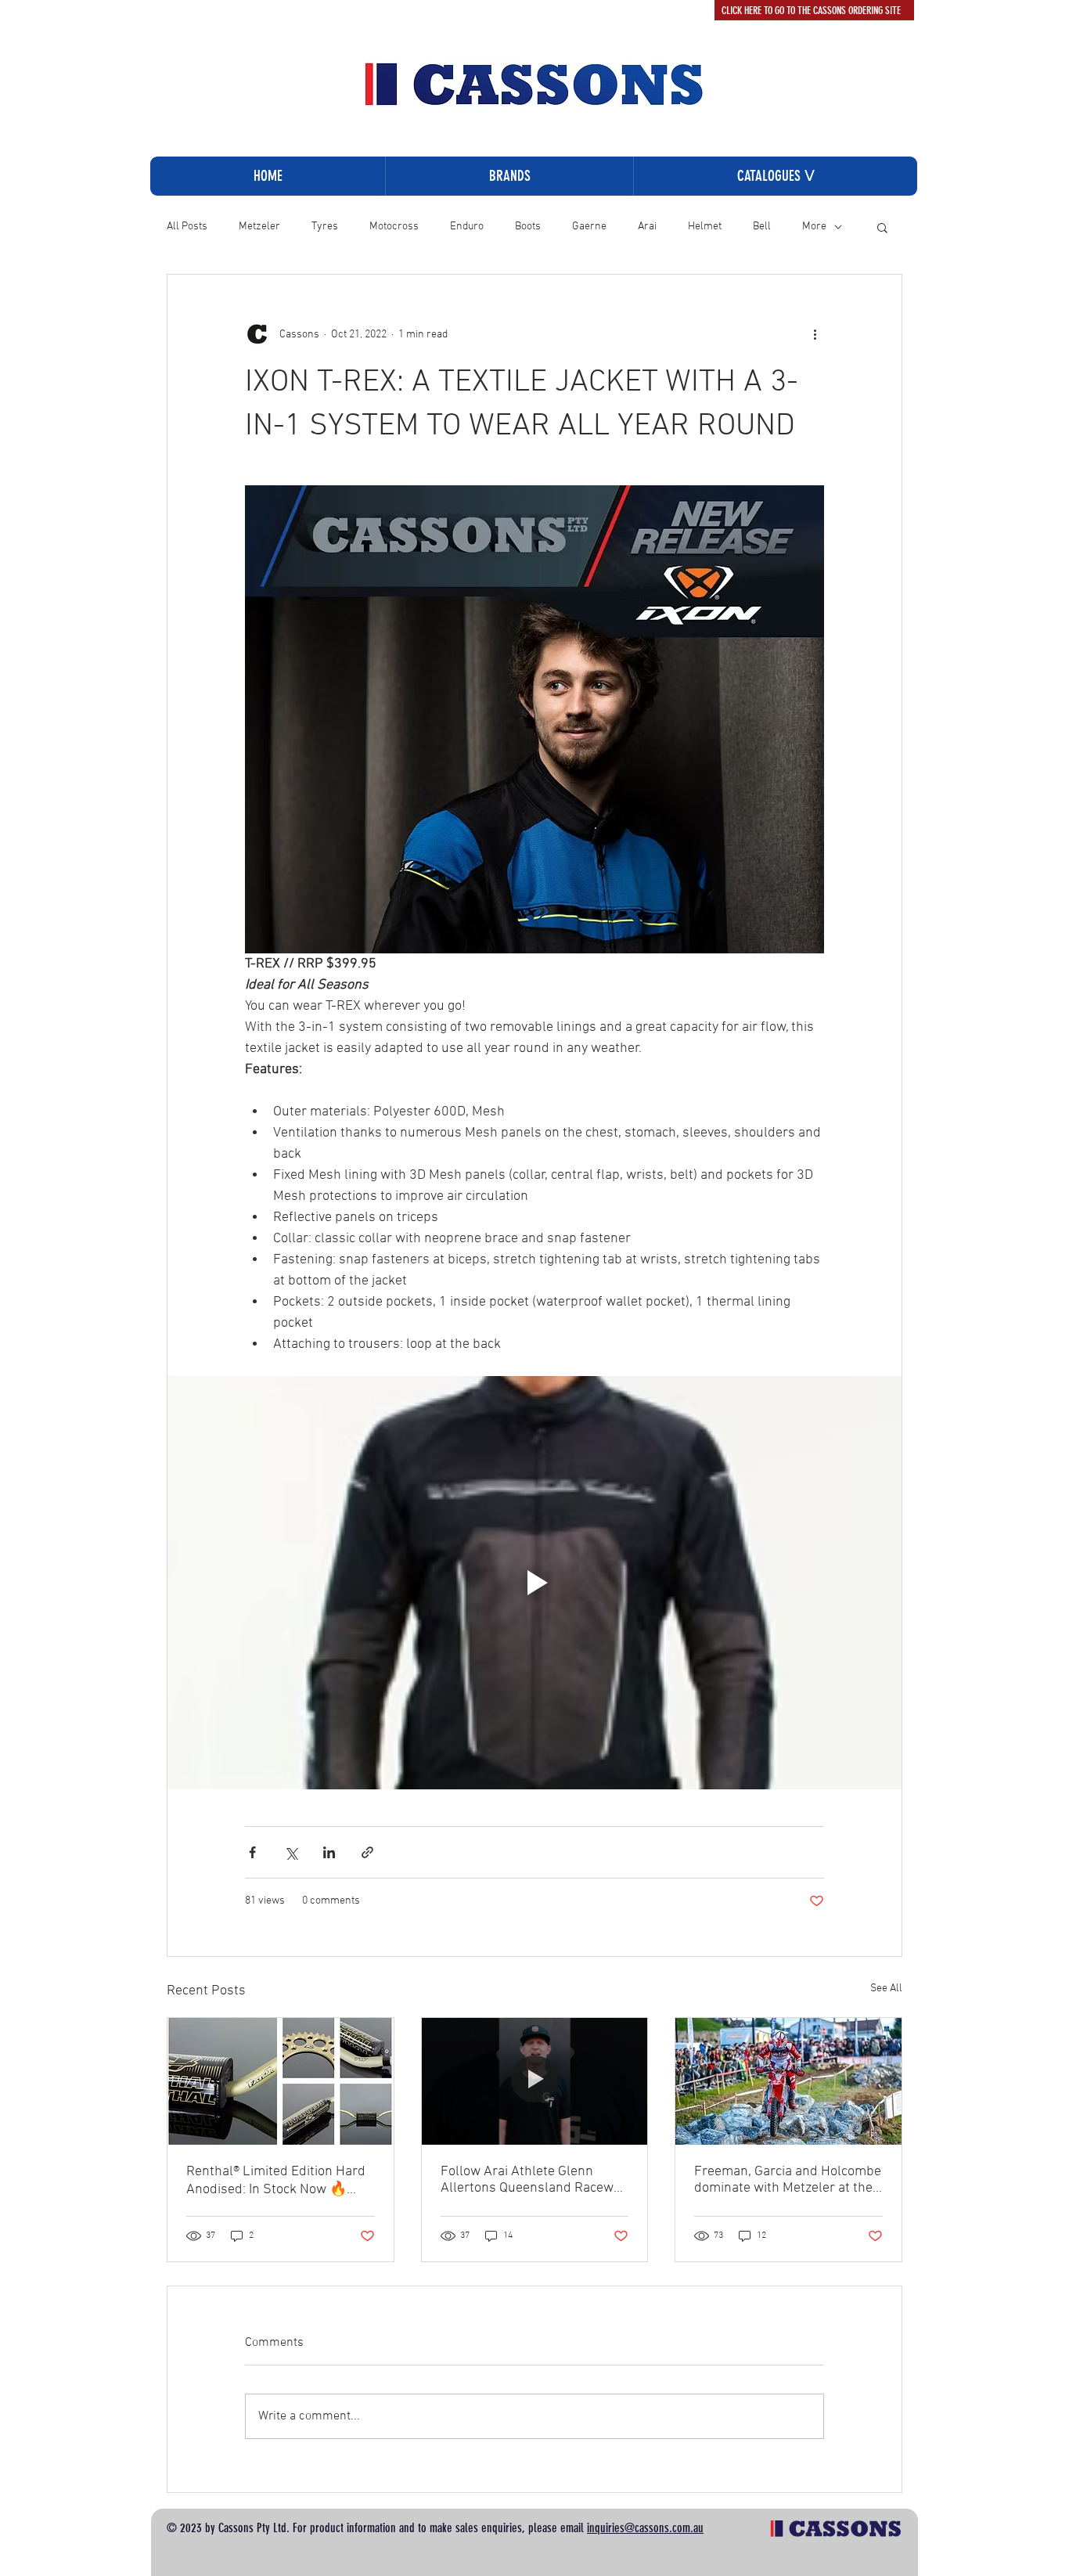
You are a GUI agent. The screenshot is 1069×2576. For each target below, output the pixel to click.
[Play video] (534, 1583)
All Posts (187, 227)
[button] (775, 176)
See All (886, 1989)
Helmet (705, 227)
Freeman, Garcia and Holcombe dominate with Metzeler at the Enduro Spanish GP (788, 2180)
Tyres (325, 227)
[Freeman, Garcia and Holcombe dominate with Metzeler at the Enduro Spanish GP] (788, 2081)
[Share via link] (367, 1852)
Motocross (394, 227)
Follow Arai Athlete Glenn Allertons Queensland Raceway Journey (534, 2180)
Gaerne (589, 227)
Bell (762, 227)
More (814, 227)
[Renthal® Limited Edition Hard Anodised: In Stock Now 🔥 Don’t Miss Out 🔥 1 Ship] (281, 2081)
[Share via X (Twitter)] (291, 1852)
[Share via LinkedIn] (329, 1852)
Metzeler (259, 227)
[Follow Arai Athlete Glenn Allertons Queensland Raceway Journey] (535, 2081)
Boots (528, 227)
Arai (647, 227)
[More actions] (815, 334)
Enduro (467, 227)
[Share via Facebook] (252, 1852)
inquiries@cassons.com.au (645, 2528)
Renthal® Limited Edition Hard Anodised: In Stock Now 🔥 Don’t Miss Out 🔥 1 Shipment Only (276, 2181)
